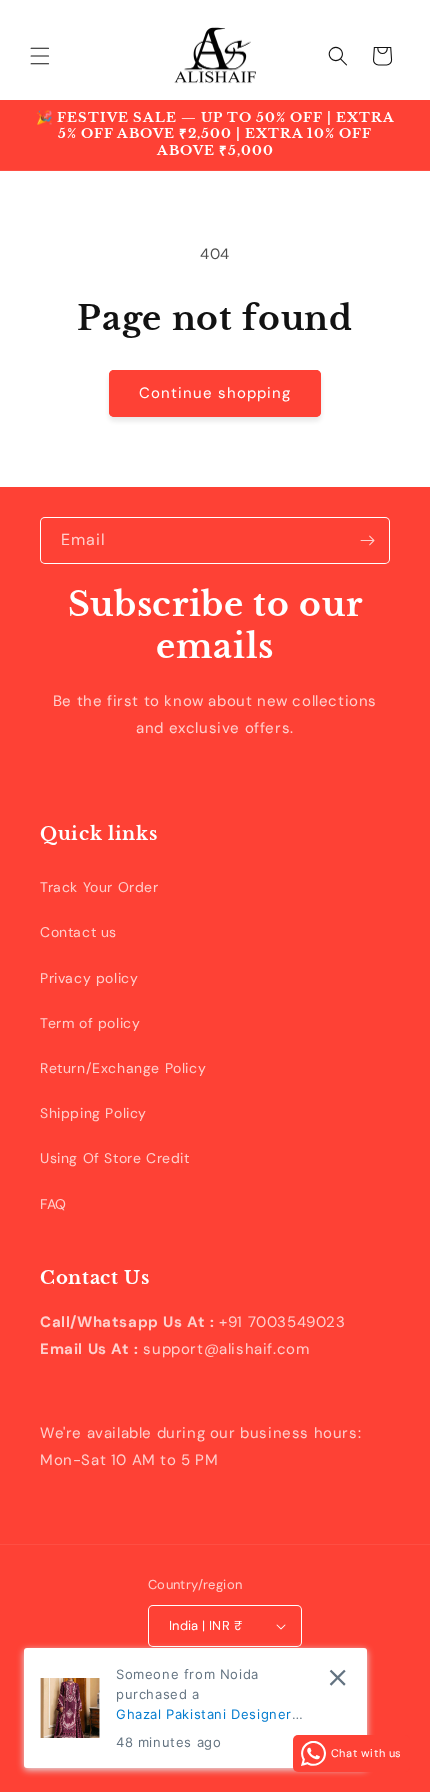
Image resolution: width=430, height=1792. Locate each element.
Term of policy (90, 1023)
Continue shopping (215, 393)
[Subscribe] (367, 540)
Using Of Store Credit (115, 1158)
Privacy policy (89, 978)
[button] (40, 56)
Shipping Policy (93, 1113)
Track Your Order (99, 887)
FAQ (53, 1204)
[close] (337, 1677)
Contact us (78, 932)
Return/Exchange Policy (123, 1068)
